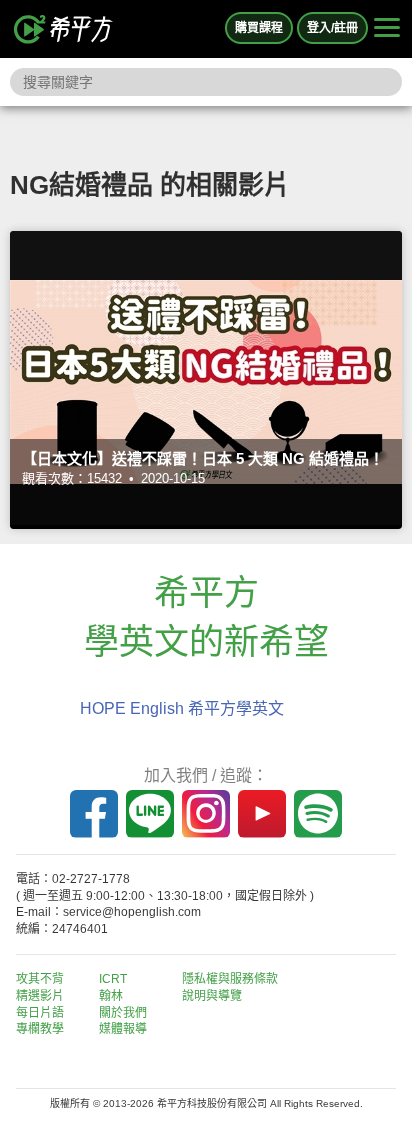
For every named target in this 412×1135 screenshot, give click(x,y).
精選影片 (40, 996)
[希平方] (64, 29)
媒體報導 (123, 1029)
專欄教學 (40, 1029)
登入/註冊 (332, 28)
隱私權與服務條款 (230, 979)
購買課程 (259, 28)
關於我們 (123, 1013)
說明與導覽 (212, 996)
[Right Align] (387, 29)
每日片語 (40, 1013)
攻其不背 (40, 979)
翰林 (111, 996)
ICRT (113, 979)
